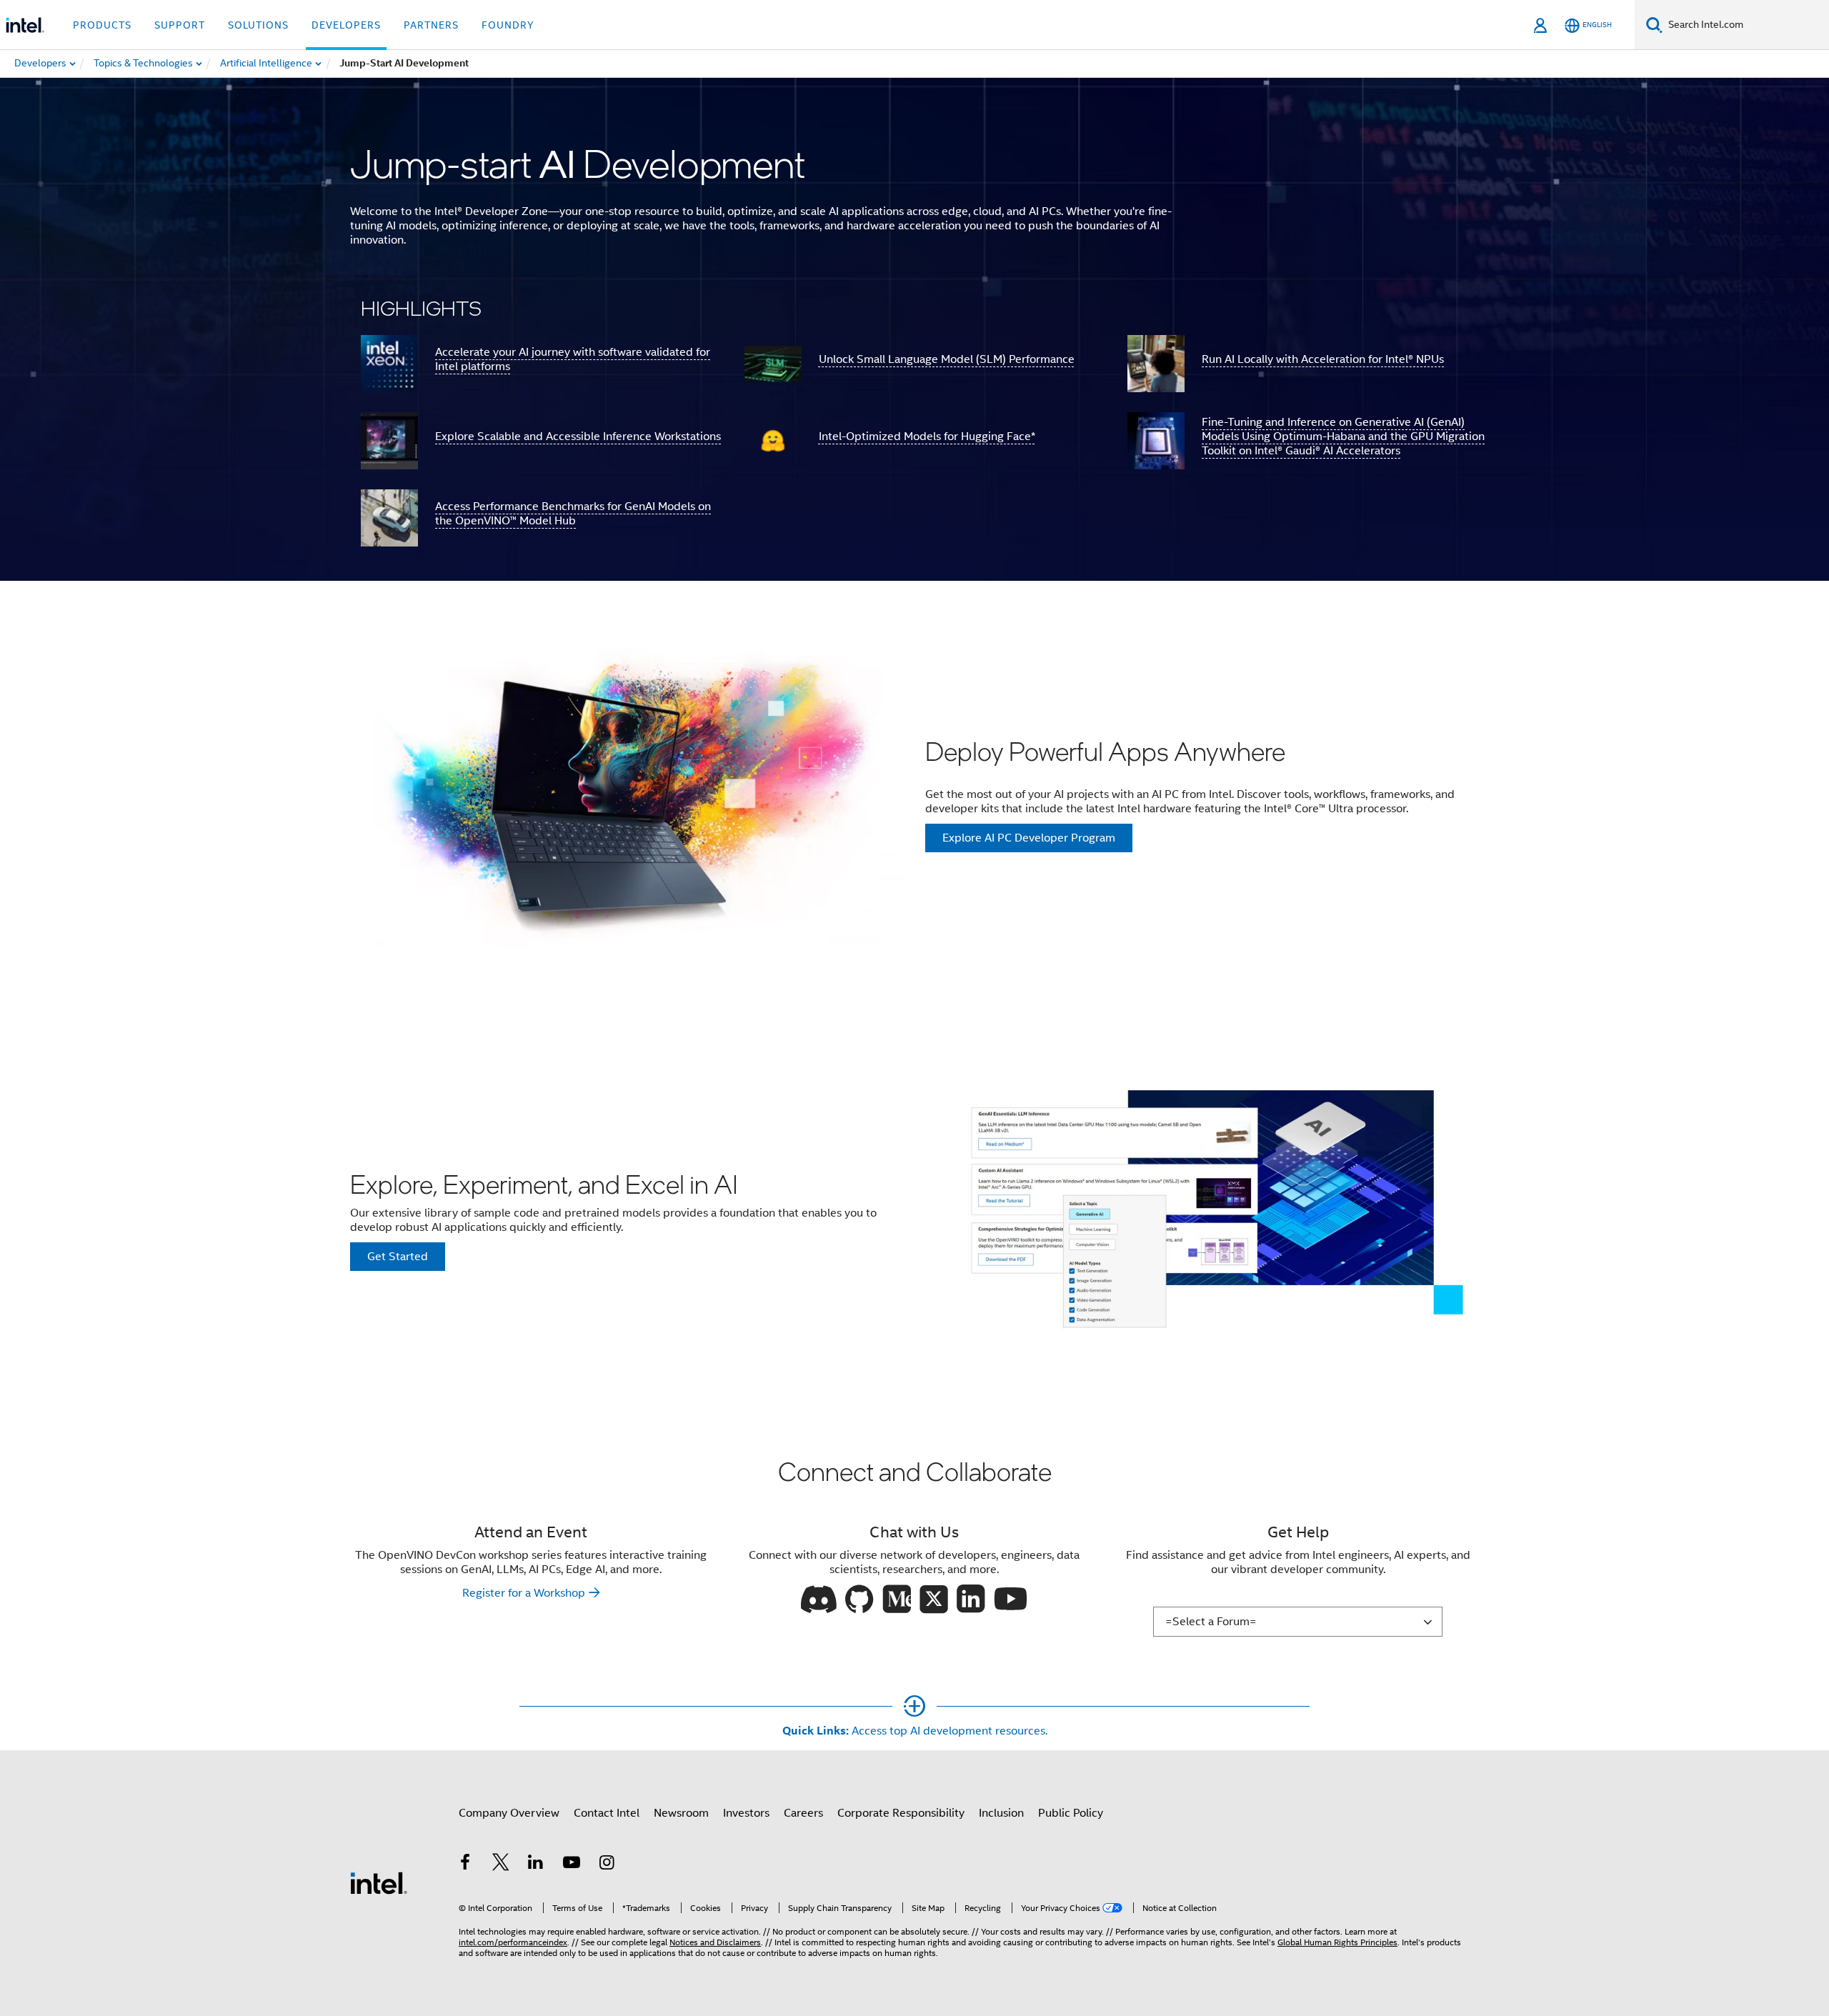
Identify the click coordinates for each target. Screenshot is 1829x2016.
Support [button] (180, 25)
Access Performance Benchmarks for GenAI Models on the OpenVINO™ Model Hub (573, 514)
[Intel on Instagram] (607, 1865)
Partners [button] (431, 25)
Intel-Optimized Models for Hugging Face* (927, 436)
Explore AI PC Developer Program (1029, 838)
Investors (746, 1813)
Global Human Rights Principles (1337, 1942)
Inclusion (1001, 1813)
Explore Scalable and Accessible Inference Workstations (578, 436)
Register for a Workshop (524, 1593)
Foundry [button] (508, 25)
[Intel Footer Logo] (379, 1882)
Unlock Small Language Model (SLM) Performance (947, 359)
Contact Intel (607, 1813)
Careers (803, 1813)
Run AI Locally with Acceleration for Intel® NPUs (1323, 359)
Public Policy (1071, 1813)
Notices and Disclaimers (715, 1942)
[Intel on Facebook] (465, 1865)
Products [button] (102, 25)
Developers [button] (346, 25)
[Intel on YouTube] (572, 1865)
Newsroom (681, 1813)
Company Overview (509, 1813)
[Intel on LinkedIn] (536, 1865)
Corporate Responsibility (901, 1813)
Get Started (398, 1257)
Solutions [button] (258, 25)
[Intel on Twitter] (501, 1865)
